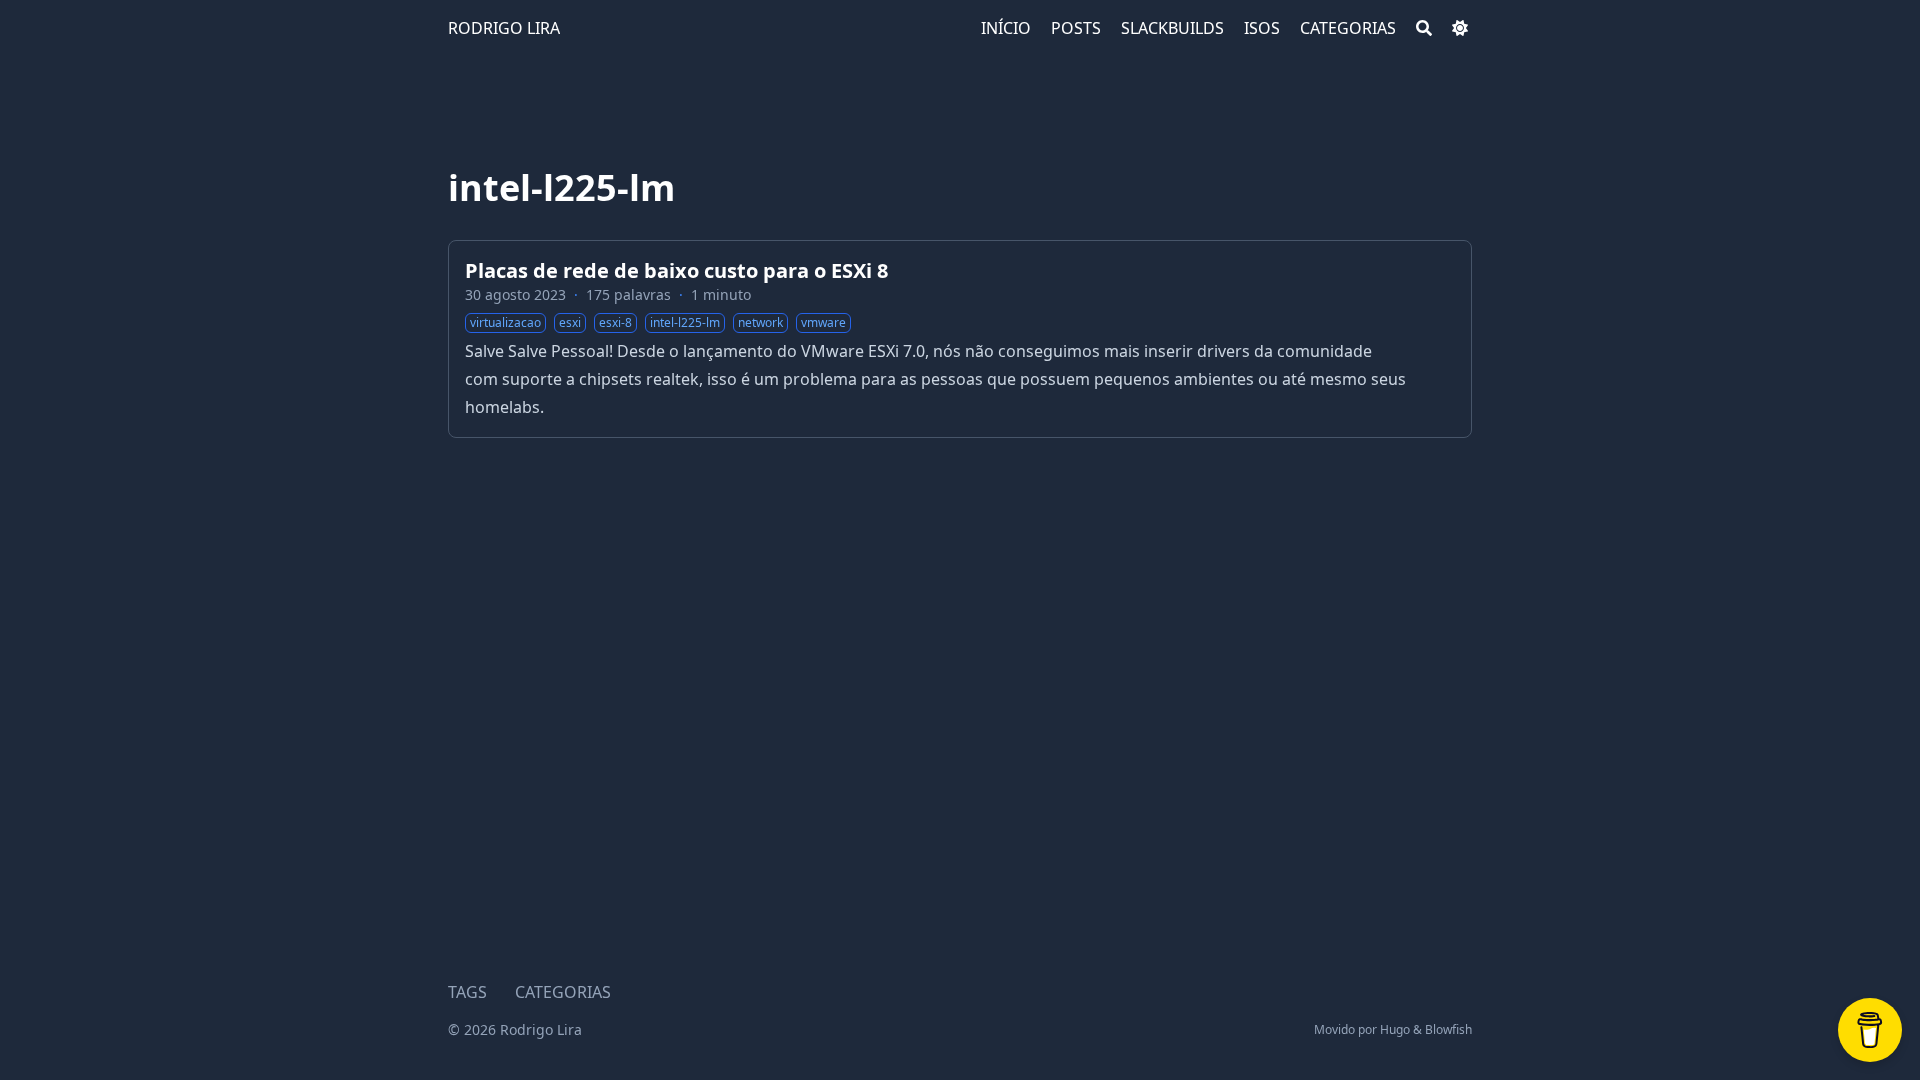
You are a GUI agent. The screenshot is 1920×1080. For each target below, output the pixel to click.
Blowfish (1448, 1029)
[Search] (1424, 28)
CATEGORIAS (563, 992)
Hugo (1395, 1029)
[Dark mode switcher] (1460, 28)
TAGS (467, 992)
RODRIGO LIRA (504, 28)
